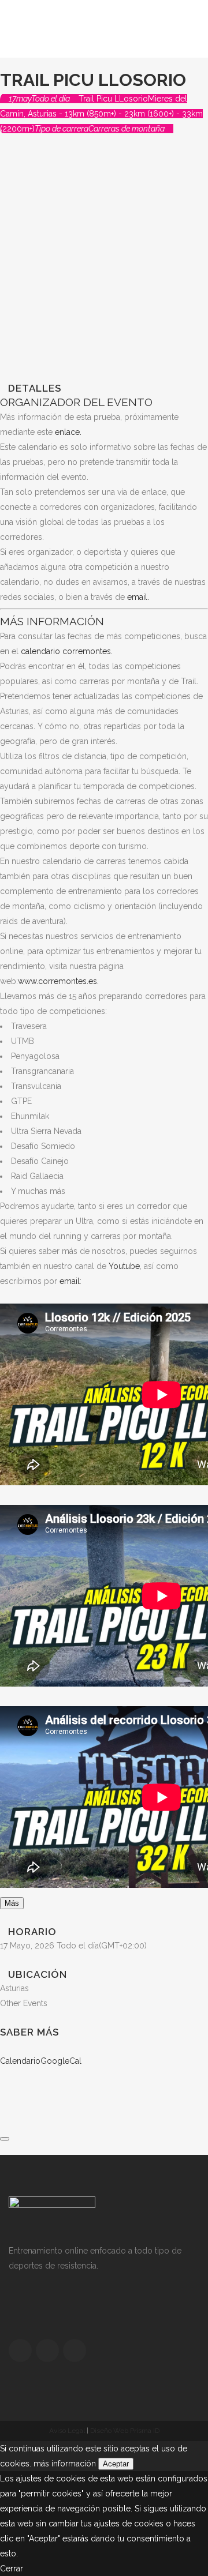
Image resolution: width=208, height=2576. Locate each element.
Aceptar (116, 2464)
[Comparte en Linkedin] (3, 2106)
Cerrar (12, 2569)
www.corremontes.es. (58, 981)
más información (65, 2464)
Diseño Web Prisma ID (125, 2431)
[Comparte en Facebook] (3, 2076)
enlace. (68, 432)
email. (138, 597)
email (70, 1281)
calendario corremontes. (67, 651)
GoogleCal (61, 2061)
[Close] (5, 2139)
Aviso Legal (67, 2431)
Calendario (20, 2061)
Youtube (124, 1266)
